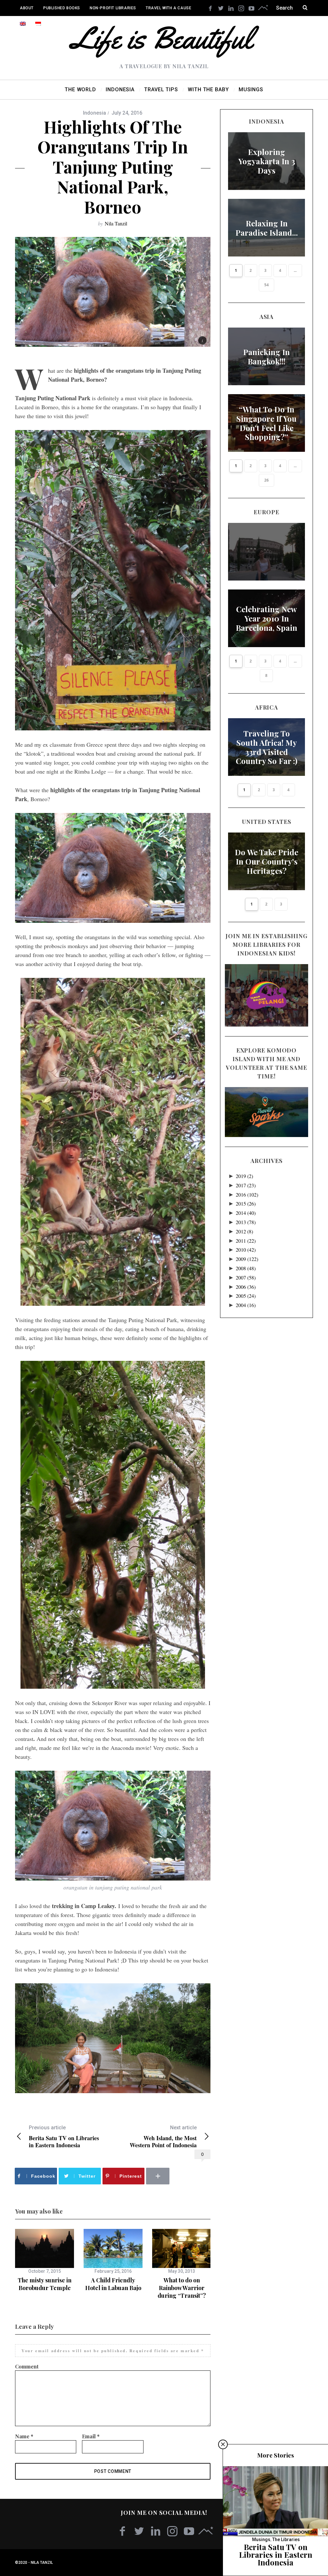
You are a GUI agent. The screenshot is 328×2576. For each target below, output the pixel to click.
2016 (247, 1195)
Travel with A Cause (168, 8)
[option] (45, 2260)
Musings (261, 2539)
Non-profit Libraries (113, 8)
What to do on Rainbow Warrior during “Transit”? (182, 2288)
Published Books (62, 8)
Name (24, 2436)
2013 (246, 1222)
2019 (244, 1176)
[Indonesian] (38, 24)
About (27, 8)
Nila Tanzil (116, 223)
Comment (27, 2366)
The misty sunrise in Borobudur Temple (45, 2284)
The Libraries (286, 2539)
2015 (246, 1203)
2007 (246, 1277)
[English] (23, 24)
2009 (247, 1259)
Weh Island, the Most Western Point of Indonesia (163, 2137)
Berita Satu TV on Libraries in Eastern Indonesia (64, 2137)
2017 (246, 1185)
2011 (246, 1241)
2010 (246, 1250)
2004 (246, 1305)
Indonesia (94, 113)
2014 (246, 1213)
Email (91, 2436)
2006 (246, 1287)
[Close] (223, 2444)
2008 (246, 1268)
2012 (244, 1231)
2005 (246, 1296)
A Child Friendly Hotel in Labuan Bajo (113, 2284)
